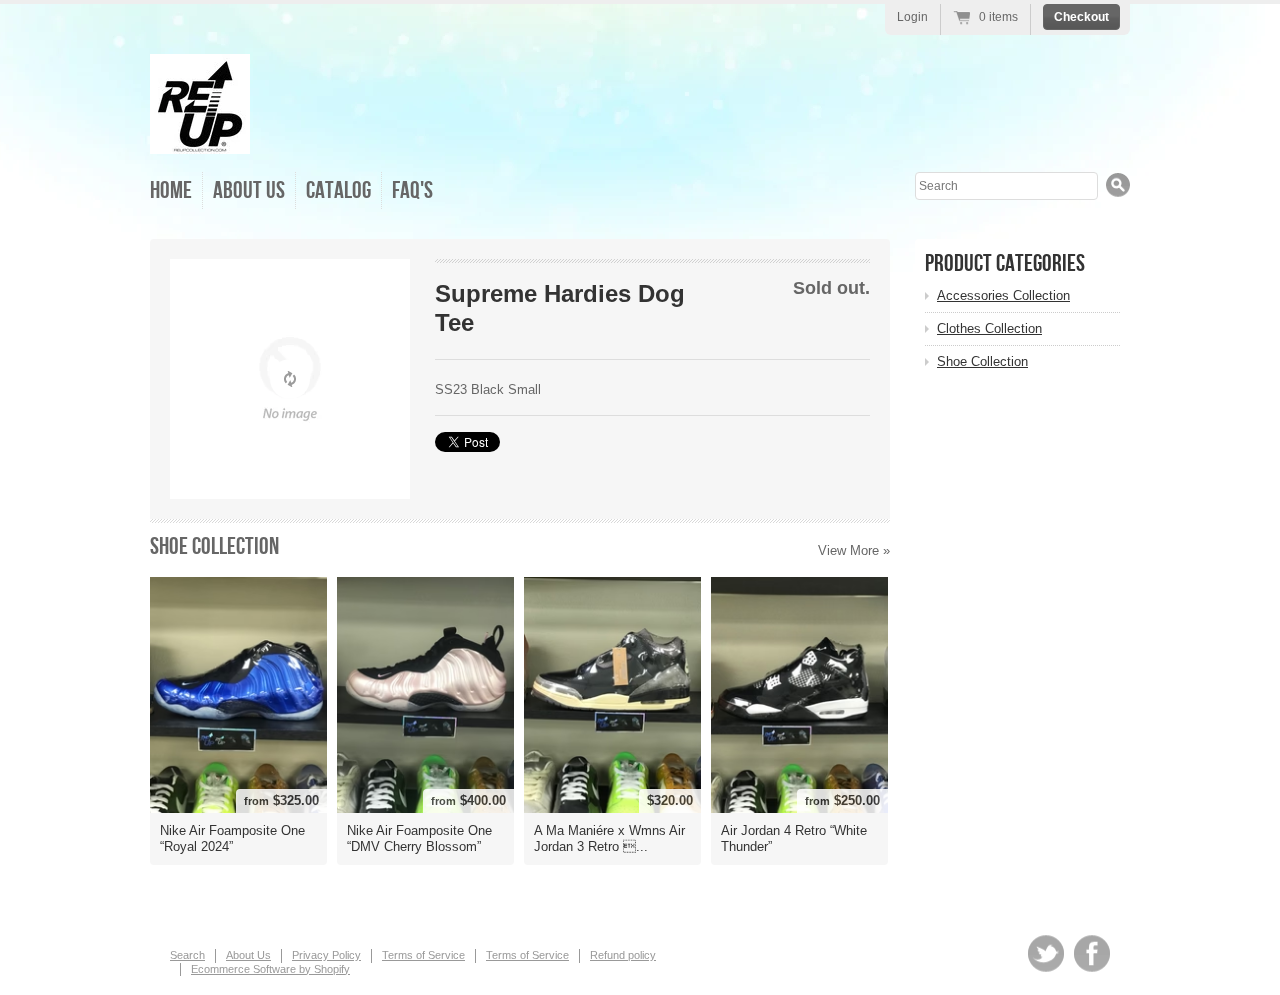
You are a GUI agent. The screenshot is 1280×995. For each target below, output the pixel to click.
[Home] (200, 139)
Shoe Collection (214, 546)
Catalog (338, 190)
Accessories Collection (1003, 295)
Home (171, 190)
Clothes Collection (989, 328)
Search (187, 955)
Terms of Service (423, 955)
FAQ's (412, 190)
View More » (854, 550)
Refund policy (623, 955)
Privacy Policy (326, 955)
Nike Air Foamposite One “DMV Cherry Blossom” (419, 838)
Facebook (1092, 953)
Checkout (1081, 17)
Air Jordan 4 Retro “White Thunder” (794, 838)
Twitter (1046, 953)
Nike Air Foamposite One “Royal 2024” (232, 838)
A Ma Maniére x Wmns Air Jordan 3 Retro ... (609, 838)
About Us (249, 190)
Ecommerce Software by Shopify (270, 969)
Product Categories (1005, 263)
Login (912, 17)
